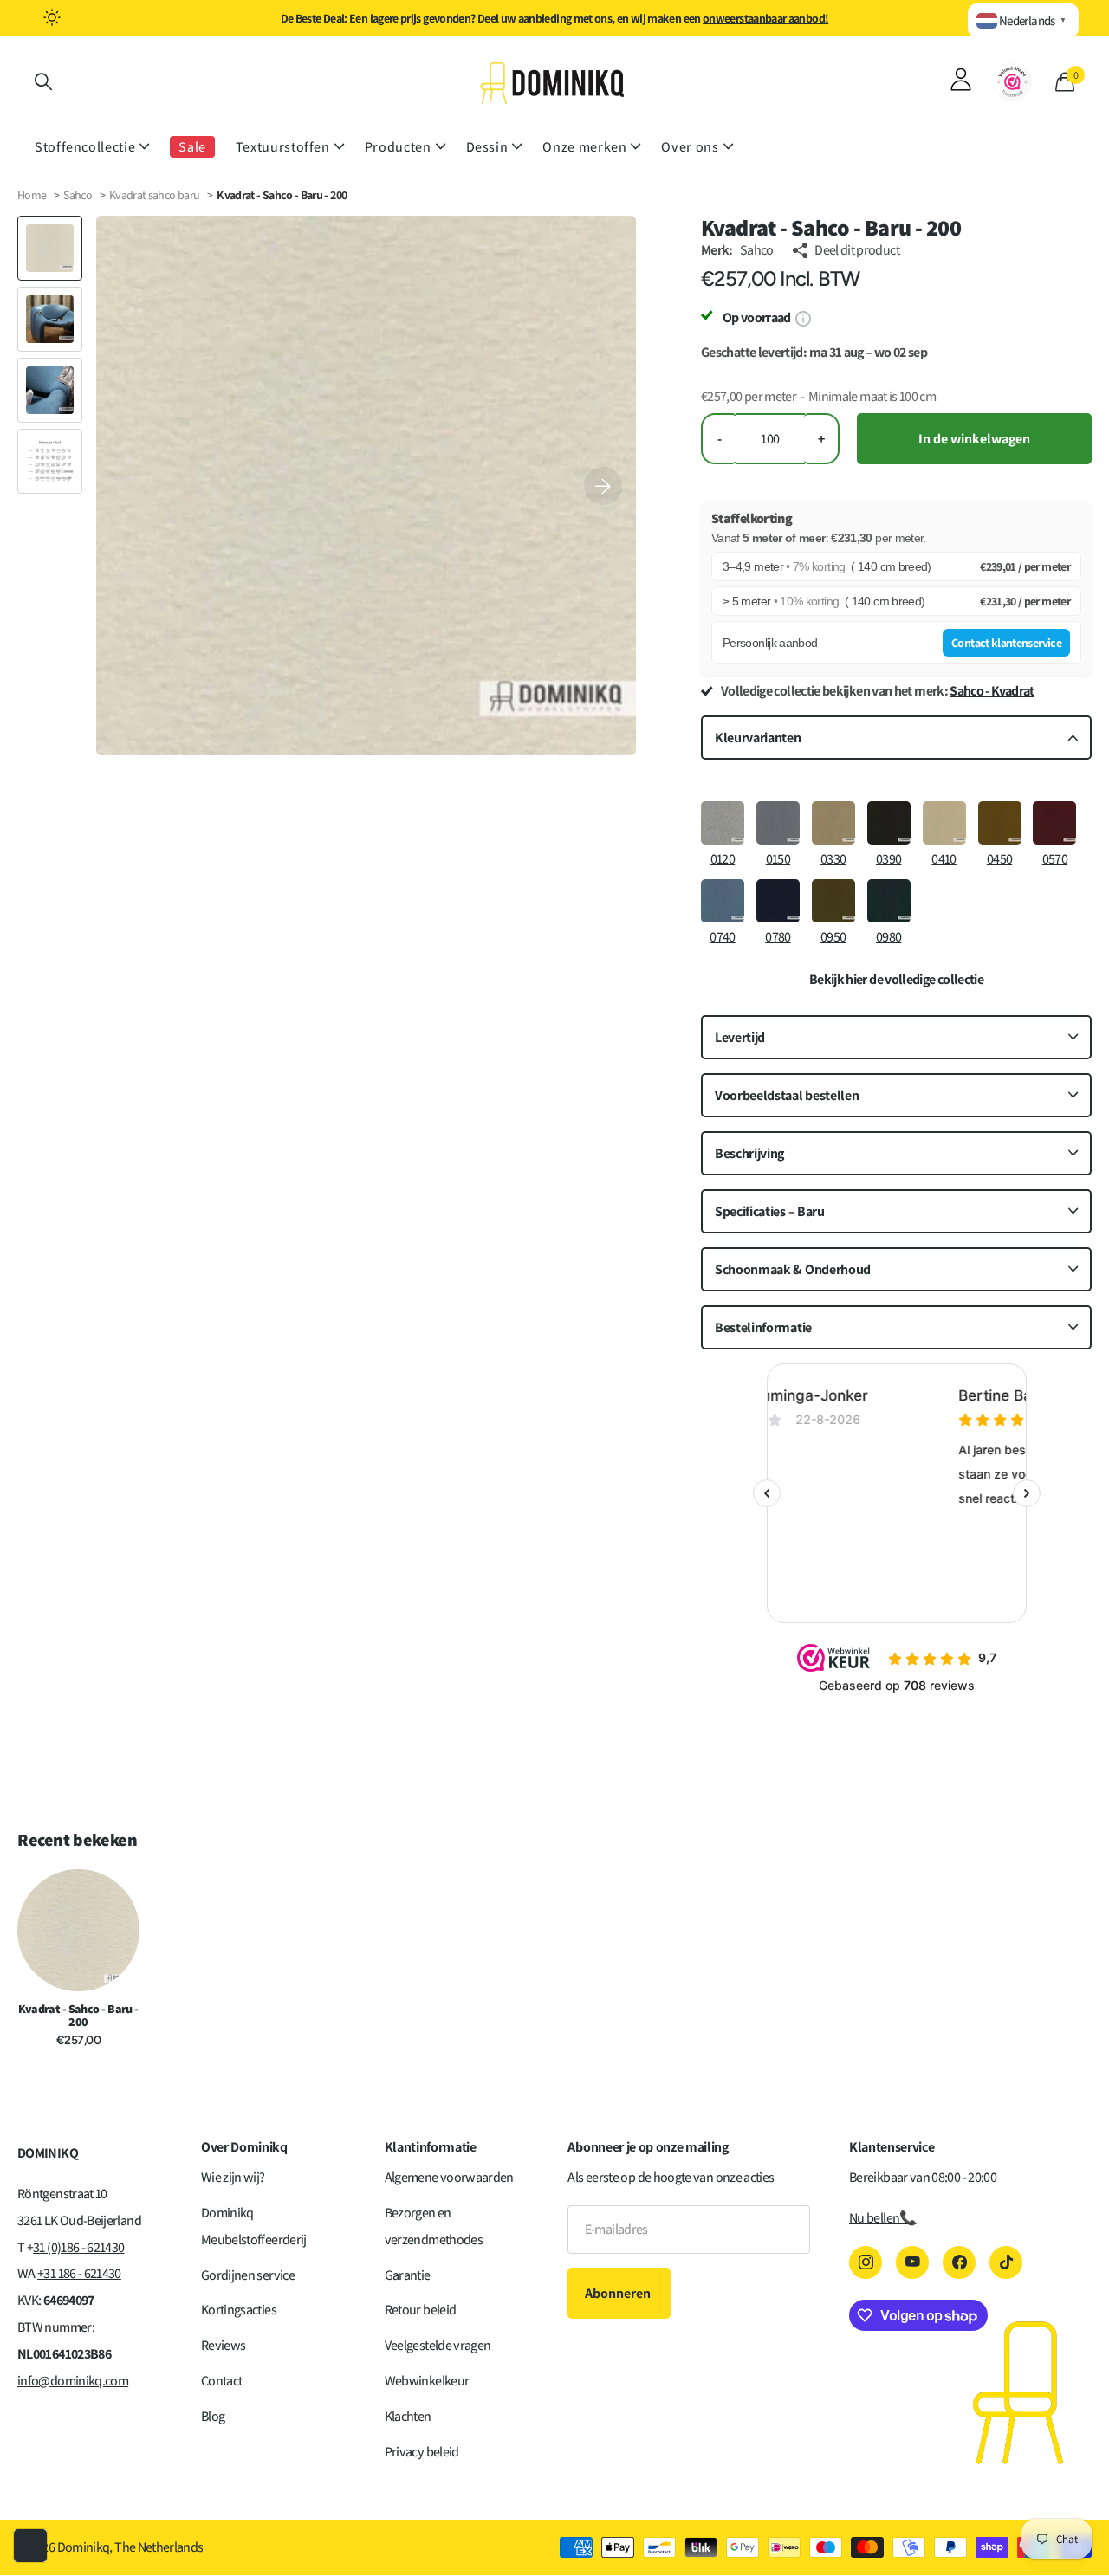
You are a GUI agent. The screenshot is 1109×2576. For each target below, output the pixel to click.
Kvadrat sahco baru (156, 195)
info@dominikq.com (73, 2381)
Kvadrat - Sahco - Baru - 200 (78, 2016)
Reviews (224, 2345)
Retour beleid (421, 2310)
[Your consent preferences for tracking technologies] (30, 2546)
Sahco (78, 195)
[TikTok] (1006, 2262)
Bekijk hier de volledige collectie (896, 980)
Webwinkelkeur (427, 2381)
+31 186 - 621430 (79, 2273)
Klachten (408, 2416)
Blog (213, 2416)
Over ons (690, 147)
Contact (222, 2381)
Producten (398, 147)
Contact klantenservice (1006, 643)
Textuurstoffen (283, 147)
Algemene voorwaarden (449, 2177)
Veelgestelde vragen (438, 2345)
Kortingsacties (239, 2310)
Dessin (487, 147)
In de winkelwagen (974, 439)
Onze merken (584, 147)
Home (32, 195)
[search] (43, 82)
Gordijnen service (248, 2275)
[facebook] (959, 2262)
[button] (603, 485)
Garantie (408, 2275)
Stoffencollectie (85, 147)
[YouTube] (912, 2262)
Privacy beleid (422, 2452)
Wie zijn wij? (233, 2177)
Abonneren (619, 2293)
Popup (803, 317)
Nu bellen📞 (883, 2218)
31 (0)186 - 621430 (78, 2247)
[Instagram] (866, 2262)
